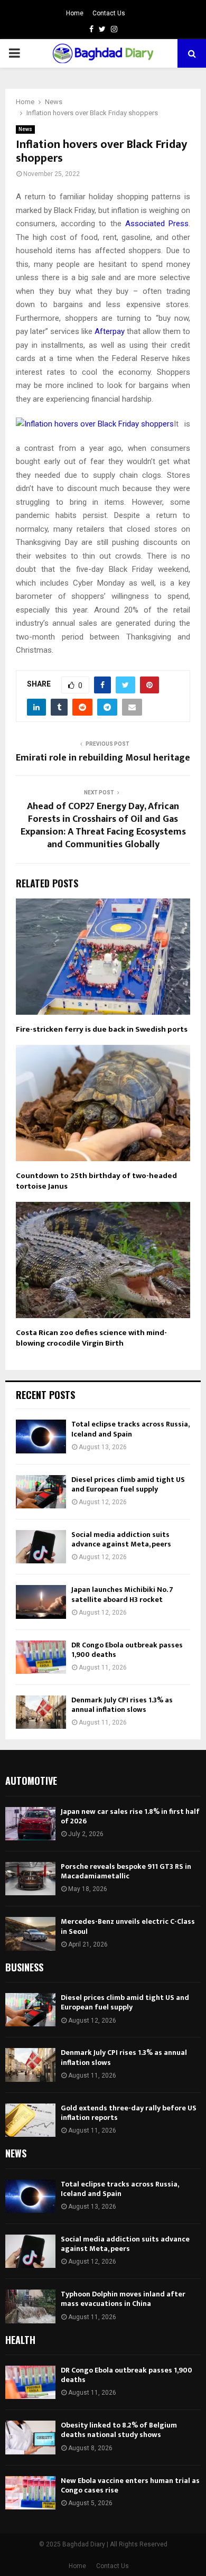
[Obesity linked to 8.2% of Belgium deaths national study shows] (30, 2437)
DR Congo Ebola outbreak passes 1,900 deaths (127, 1650)
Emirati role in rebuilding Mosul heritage (103, 758)
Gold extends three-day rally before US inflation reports (129, 2113)
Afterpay (110, 331)
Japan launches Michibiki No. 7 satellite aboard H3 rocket (122, 1594)
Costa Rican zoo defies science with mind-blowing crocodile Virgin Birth (91, 1338)
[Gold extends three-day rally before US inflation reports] (30, 2120)
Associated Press (157, 224)
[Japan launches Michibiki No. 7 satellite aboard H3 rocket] (41, 1602)
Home (75, 13)
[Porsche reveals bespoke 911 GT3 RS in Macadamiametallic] (30, 1879)
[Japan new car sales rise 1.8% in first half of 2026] (30, 1824)
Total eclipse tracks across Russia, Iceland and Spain (130, 1429)
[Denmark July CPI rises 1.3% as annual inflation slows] (41, 1712)
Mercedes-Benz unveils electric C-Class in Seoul (128, 1926)
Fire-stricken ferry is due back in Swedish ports (102, 1029)
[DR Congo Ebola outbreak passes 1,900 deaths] (41, 1657)
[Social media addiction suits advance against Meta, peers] (41, 1547)
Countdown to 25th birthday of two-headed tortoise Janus (96, 1181)
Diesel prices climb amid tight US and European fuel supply (128, 1484)
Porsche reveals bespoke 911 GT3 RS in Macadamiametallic (126, 1871)
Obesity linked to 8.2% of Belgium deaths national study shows (119, 2430)
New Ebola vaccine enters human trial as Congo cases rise (130, 2485)
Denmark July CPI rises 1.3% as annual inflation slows (122, 1705)
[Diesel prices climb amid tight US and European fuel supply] (41, 1492)
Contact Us (109, 13)
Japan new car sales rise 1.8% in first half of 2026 (130, 1816)
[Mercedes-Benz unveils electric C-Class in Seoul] (30, 1934)
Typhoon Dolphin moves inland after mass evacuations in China (123, 2299)
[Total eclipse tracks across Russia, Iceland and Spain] (41, 1436)
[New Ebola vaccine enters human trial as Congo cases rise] (30, 2493)
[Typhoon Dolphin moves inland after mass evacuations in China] (30, 2306)
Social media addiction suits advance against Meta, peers (121, 1539)
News (25, 129)
